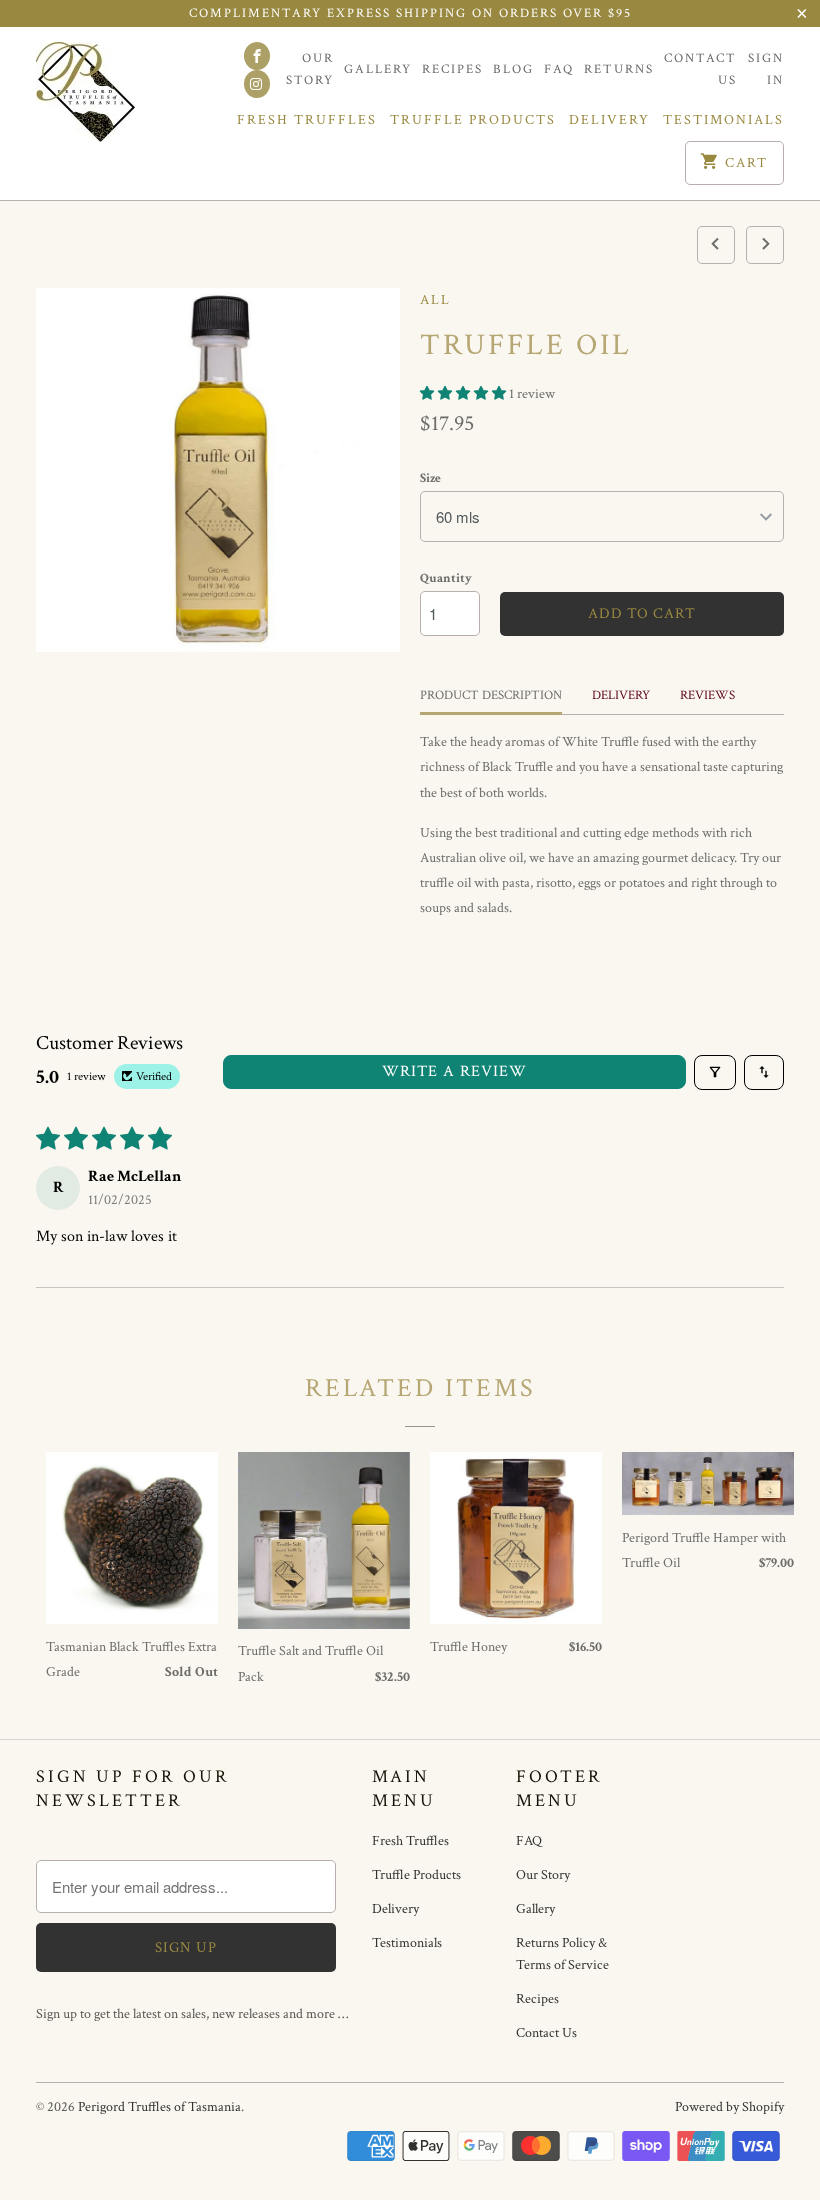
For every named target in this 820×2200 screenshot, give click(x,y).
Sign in (766, 69)
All (435, 300)
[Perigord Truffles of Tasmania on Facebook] (257, 56)
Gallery (378, 69)
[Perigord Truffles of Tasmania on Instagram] (257, 84)
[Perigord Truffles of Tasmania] (122, 96)
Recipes (452, 69)
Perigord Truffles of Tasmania (159, 2107)
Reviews (707, 695)
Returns (619, 69)
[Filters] (715, 1072)
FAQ (559, 69)
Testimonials (723, 120)
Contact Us (700, 69)
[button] (464, 394)
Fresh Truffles (307, 120)
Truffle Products (473, 120)
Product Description (491, 695)
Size (430, 478)
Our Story (310, 69)
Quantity (446, 578)
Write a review (454, 1071)
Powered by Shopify (729, 2107)
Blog (513, 69)
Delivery (609, 120)
